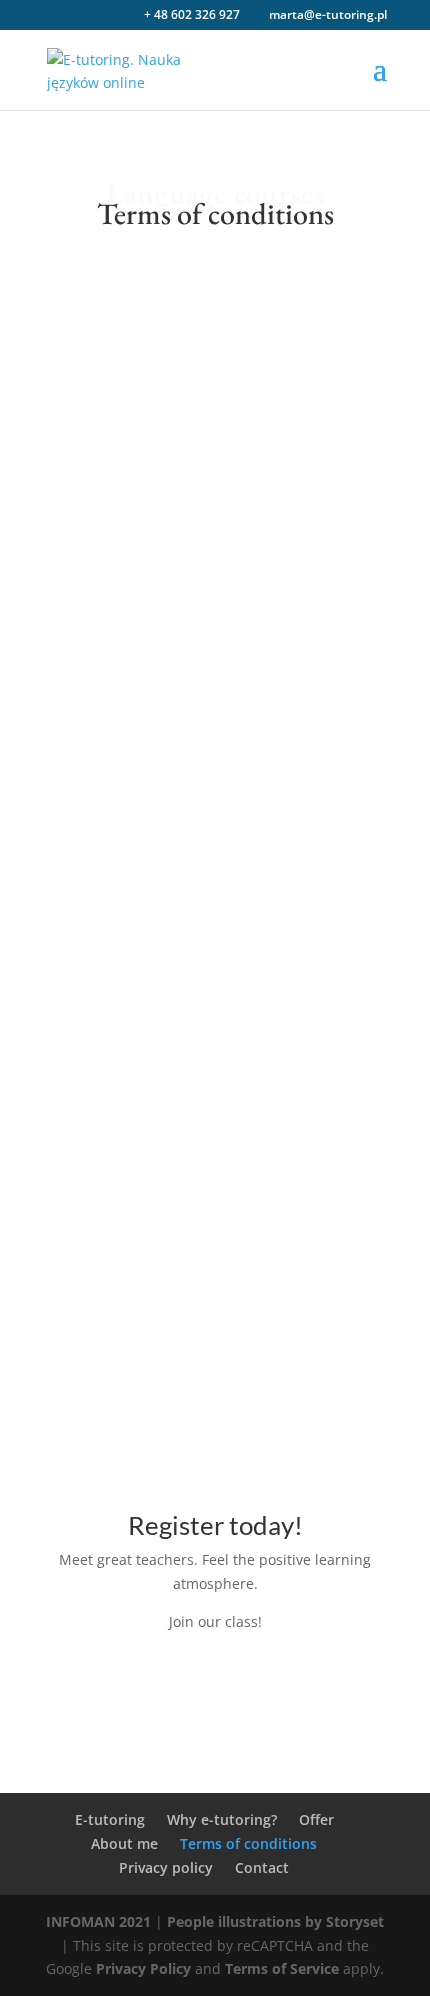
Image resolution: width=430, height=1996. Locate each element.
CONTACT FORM (215, 1687)
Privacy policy (166, 1867)
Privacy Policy (143, 1968)
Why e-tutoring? (222, 1819)
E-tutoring (110, 1819)
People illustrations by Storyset (275, 1921)
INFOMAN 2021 (98, 1921)
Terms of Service (282, 1968)
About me (124, 1843)
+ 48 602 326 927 (192, 14)
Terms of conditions (248, 1843)
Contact (262, 1867)
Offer (316, 1819)
